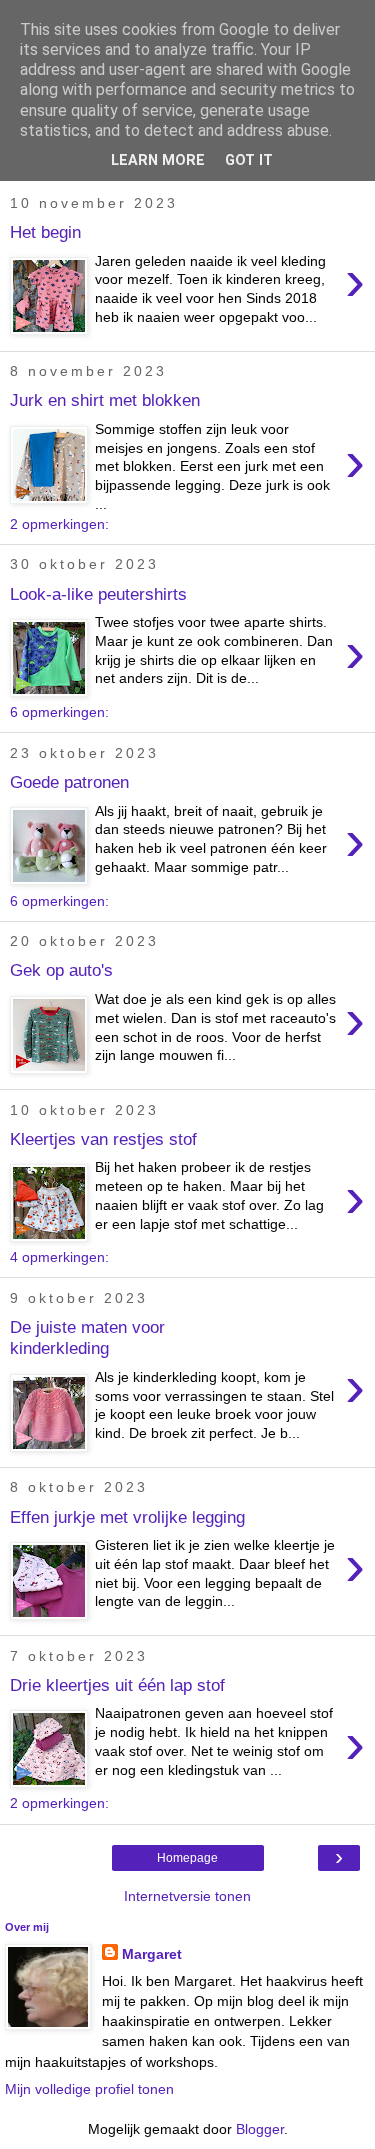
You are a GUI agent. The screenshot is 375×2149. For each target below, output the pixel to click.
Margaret (152, 1954)
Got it (249, 160)
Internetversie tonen (187, 1896)
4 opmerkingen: (59, 1257)
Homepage (187, 1858)
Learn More (158, 160)
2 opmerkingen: (59, 524)
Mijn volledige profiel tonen (89, 2089)
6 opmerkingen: (59, 712)
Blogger (260, 2129)
